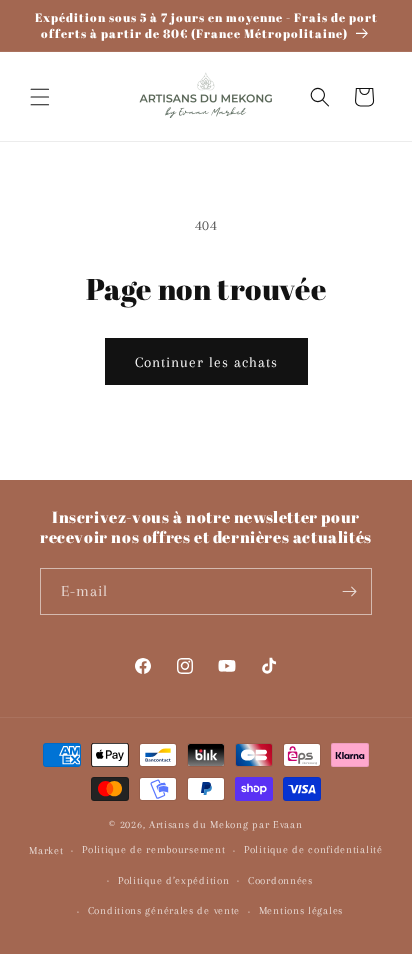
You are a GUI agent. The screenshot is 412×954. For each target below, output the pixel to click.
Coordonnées (280, 880)
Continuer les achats (206, 362)
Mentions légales (301, 910)
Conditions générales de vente (164, 910)
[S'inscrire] (349, 591)
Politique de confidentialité (313, 849)
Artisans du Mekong (200, 824)
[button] (40, 97)
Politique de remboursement (153, 849)
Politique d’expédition (173, 880)
